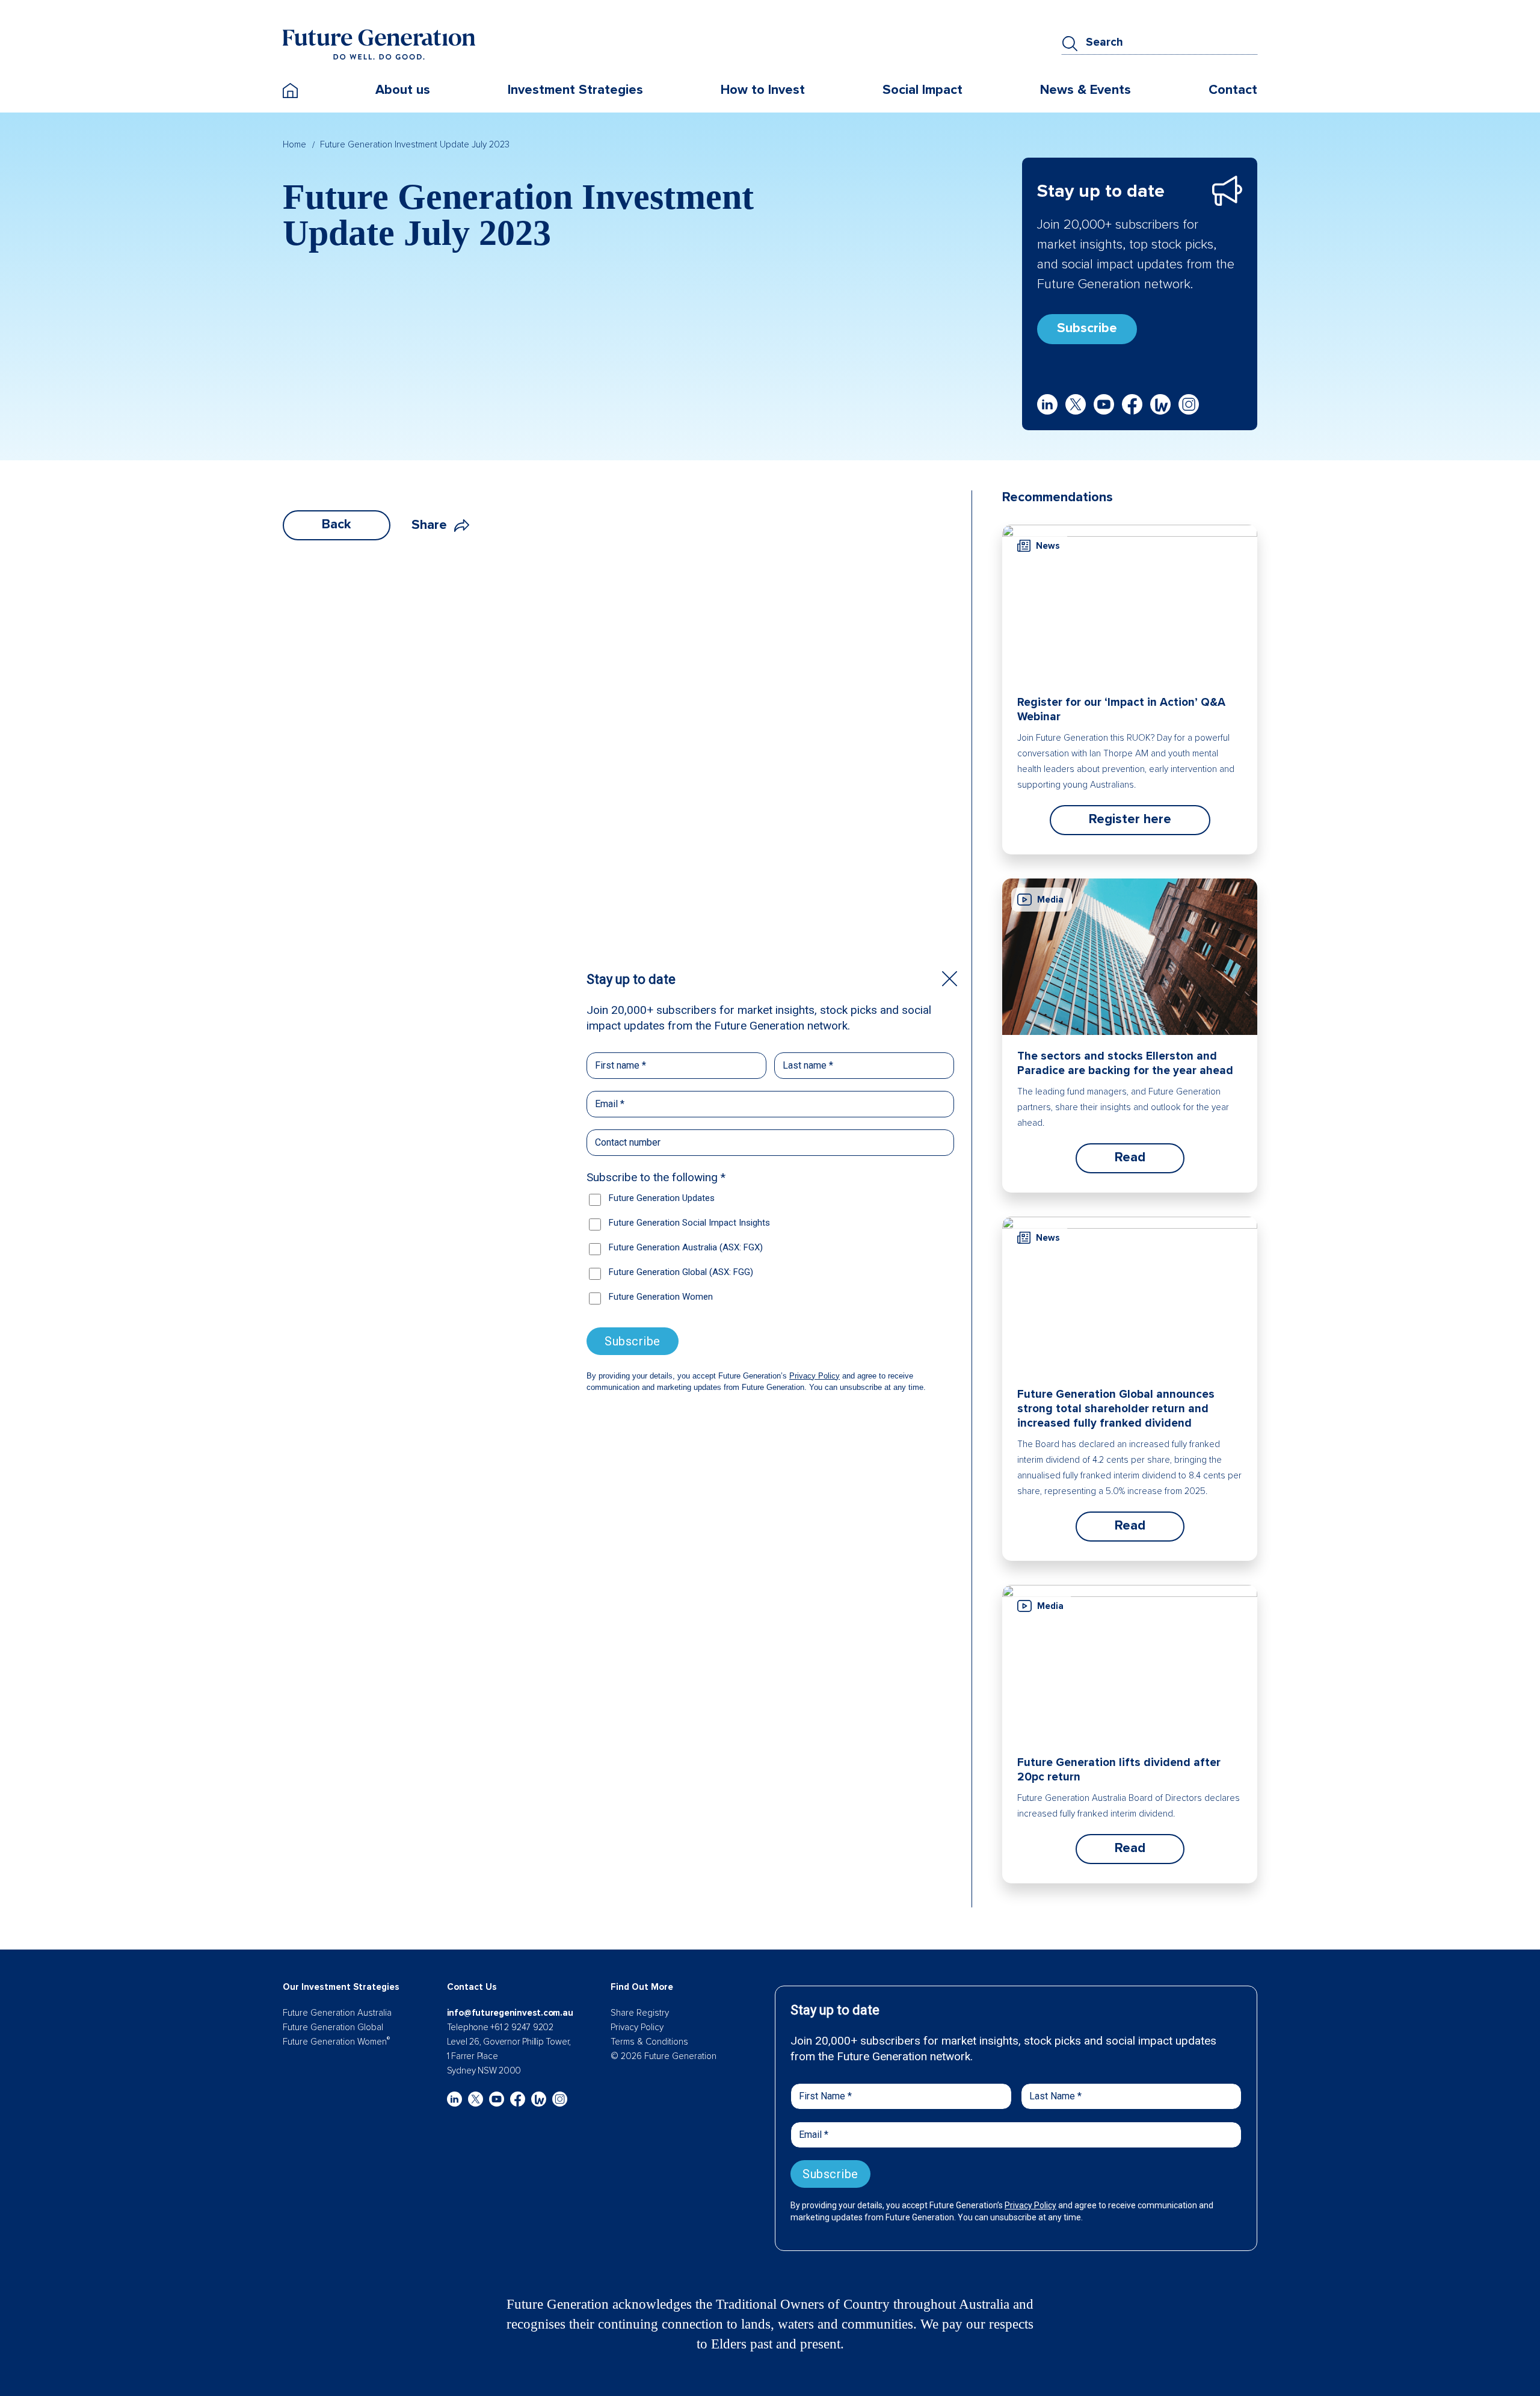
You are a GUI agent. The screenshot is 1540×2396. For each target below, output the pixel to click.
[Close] (950, 979)
